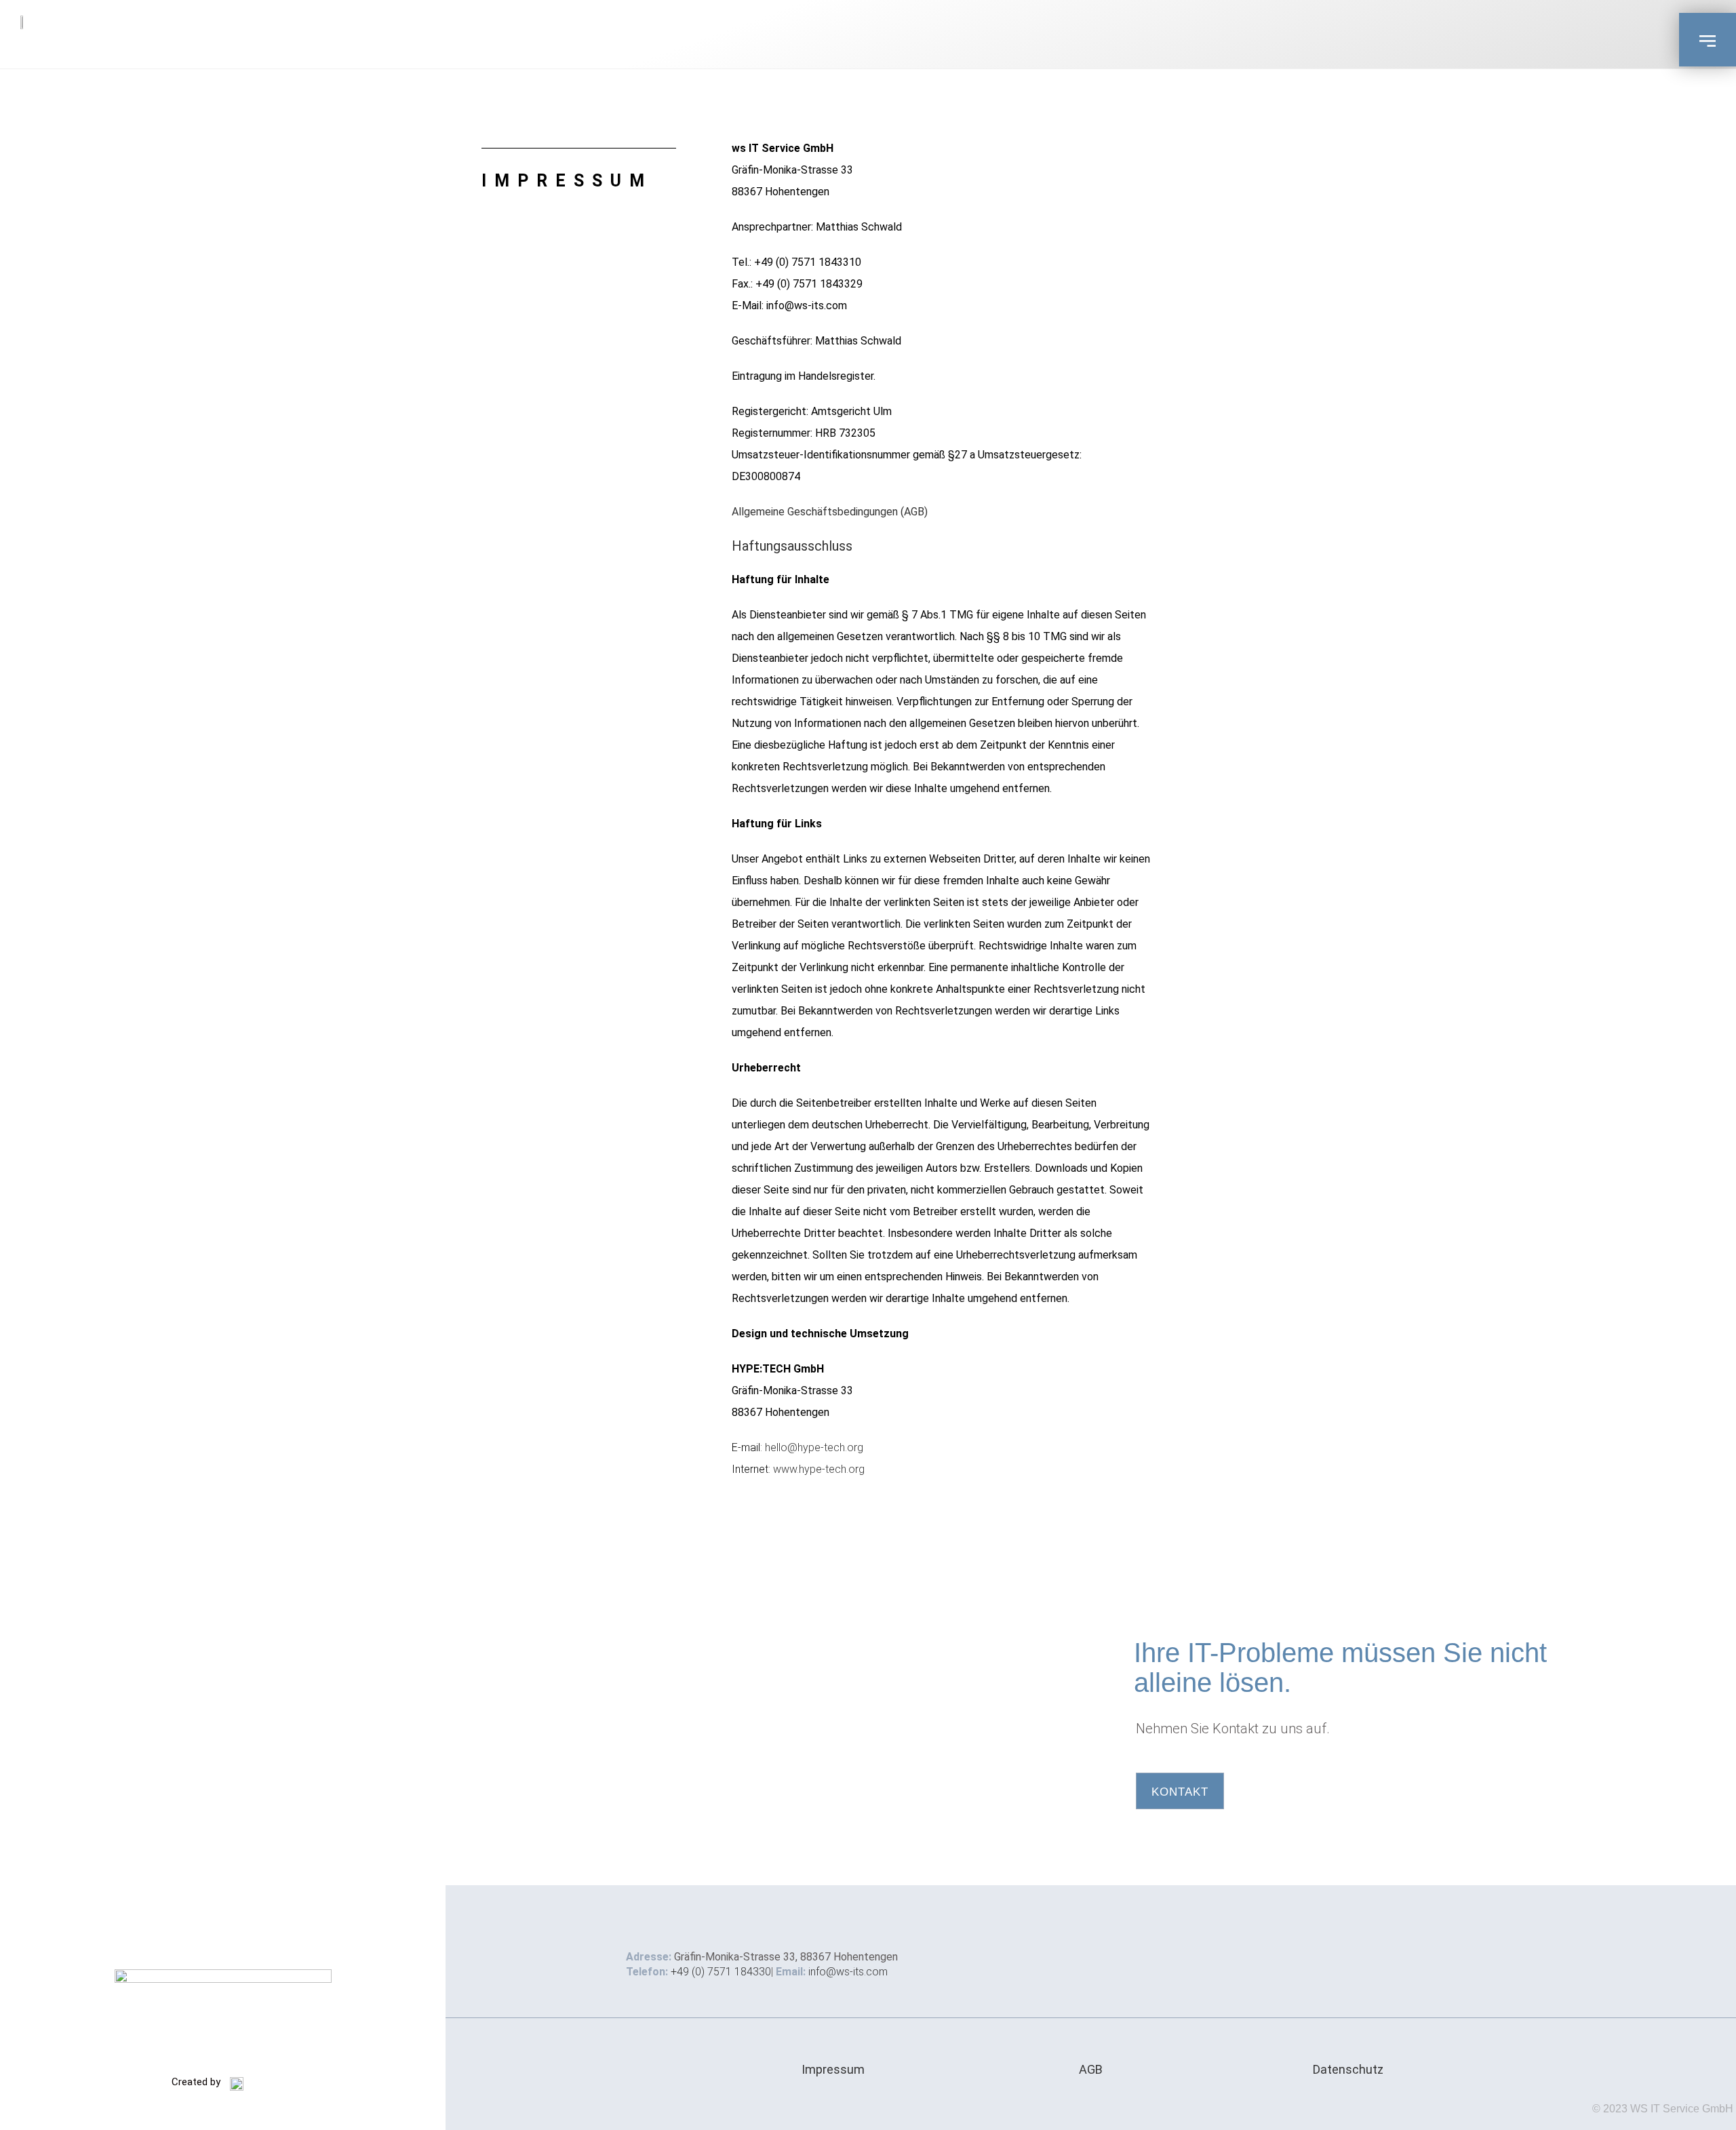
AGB (1091, 2069)
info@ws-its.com (848, 1972)
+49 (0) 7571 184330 (721, 1972)
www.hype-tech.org (819, 1469)
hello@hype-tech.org (814, 1447)
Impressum (833, 2069)
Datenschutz (1348, 2069)
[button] (1708, 40)
